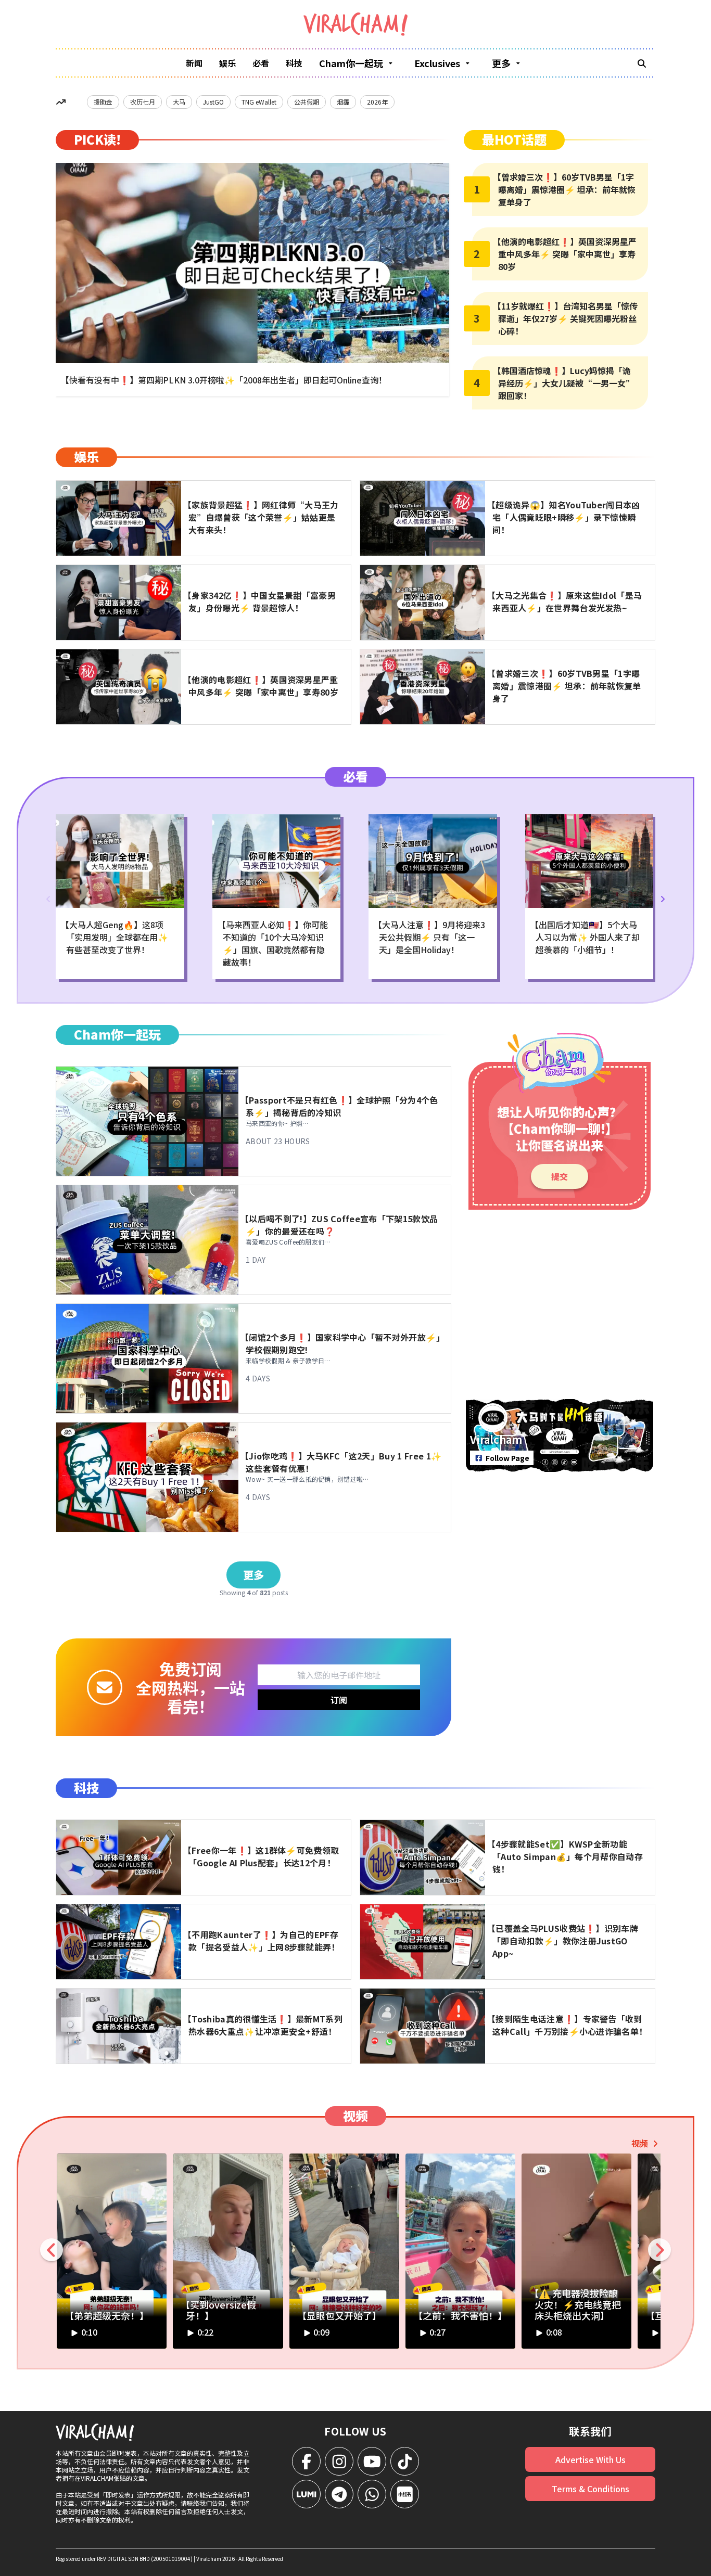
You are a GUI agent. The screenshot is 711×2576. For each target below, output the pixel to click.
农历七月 (143, 102)
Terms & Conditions (591, 2489)
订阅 (339, 1700)
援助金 (103, 102)
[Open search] (642, 63)
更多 (253, 1575)
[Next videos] (659, 2250)
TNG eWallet (259, 102)
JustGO (213, 102)
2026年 (377, 102)
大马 (179, 102)
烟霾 (343, 102)
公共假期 (307, 102)
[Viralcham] (355, 24)
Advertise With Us (591, 2459)
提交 (560, 1176)
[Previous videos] (52, 2250)
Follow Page (507, 1458)
